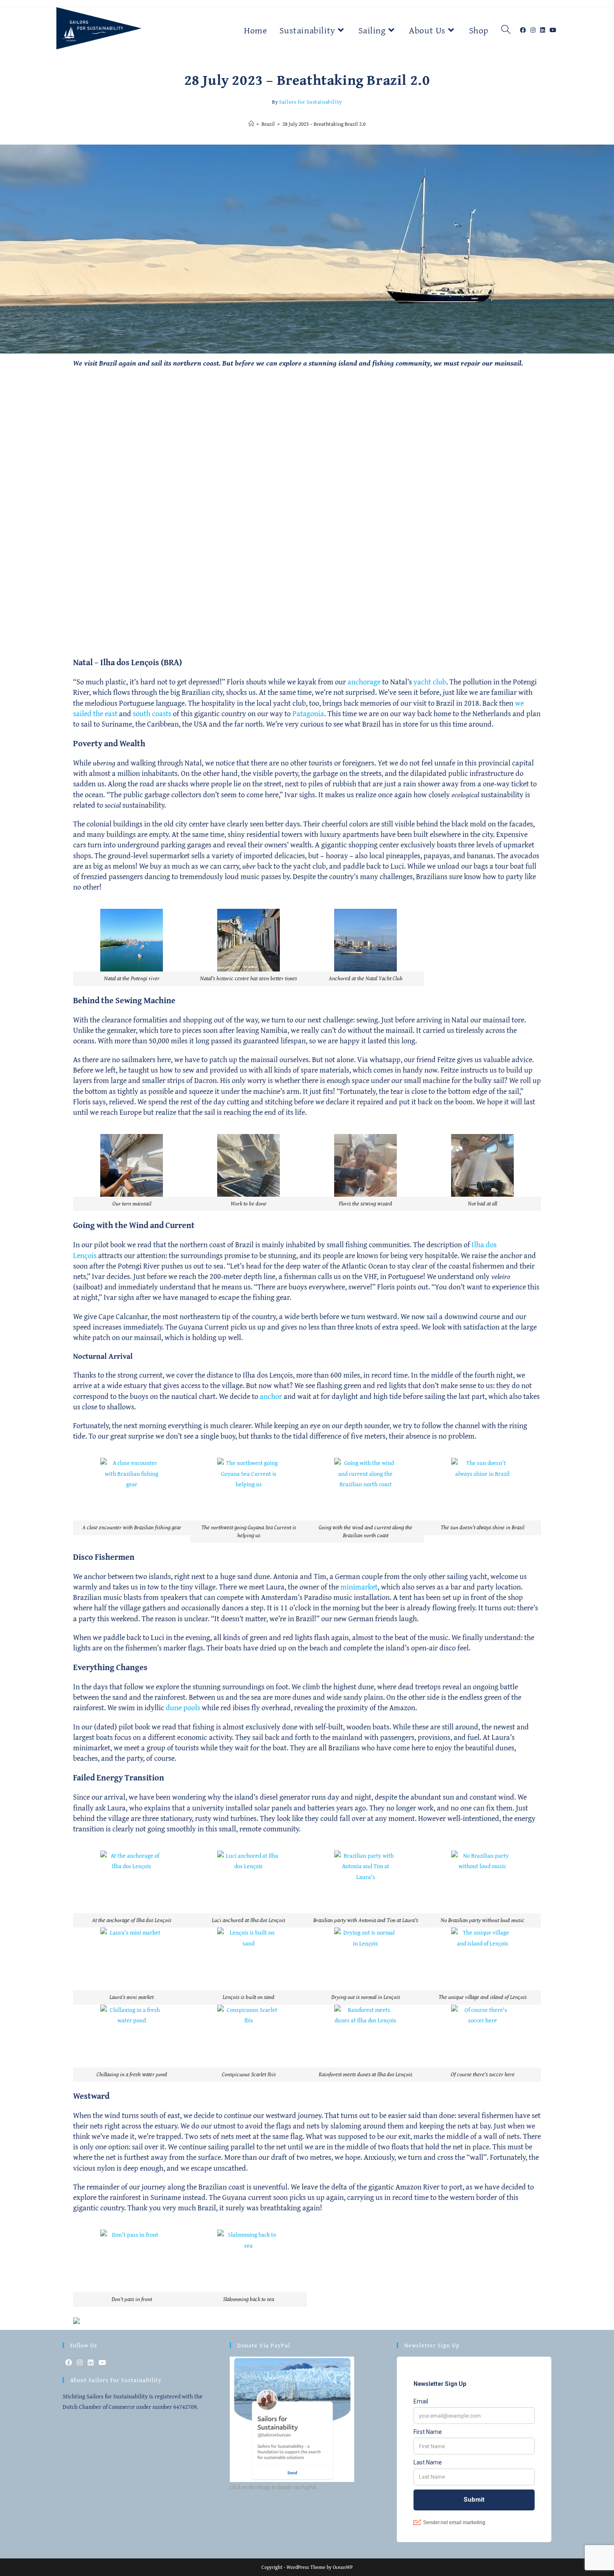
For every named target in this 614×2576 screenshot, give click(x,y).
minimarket (359, 1587)
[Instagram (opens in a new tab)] (535, 21)
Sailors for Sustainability (311, 102)
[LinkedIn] (91, 2363)
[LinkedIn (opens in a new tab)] (545, 21)
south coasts (152, 713)
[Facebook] (69, 2363)
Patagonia (308, 713)
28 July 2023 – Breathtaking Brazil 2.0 (324, 124)
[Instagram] (80, 2363)
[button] (132, 947)
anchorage (364, 682)
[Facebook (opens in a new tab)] (525, 21)
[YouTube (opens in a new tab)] (555, 21)
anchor (271, 1396)
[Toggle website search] (506, 30)
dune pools (183, 1708)
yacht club (430, 682)
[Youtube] (102, 2363)
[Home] (251, 124)
